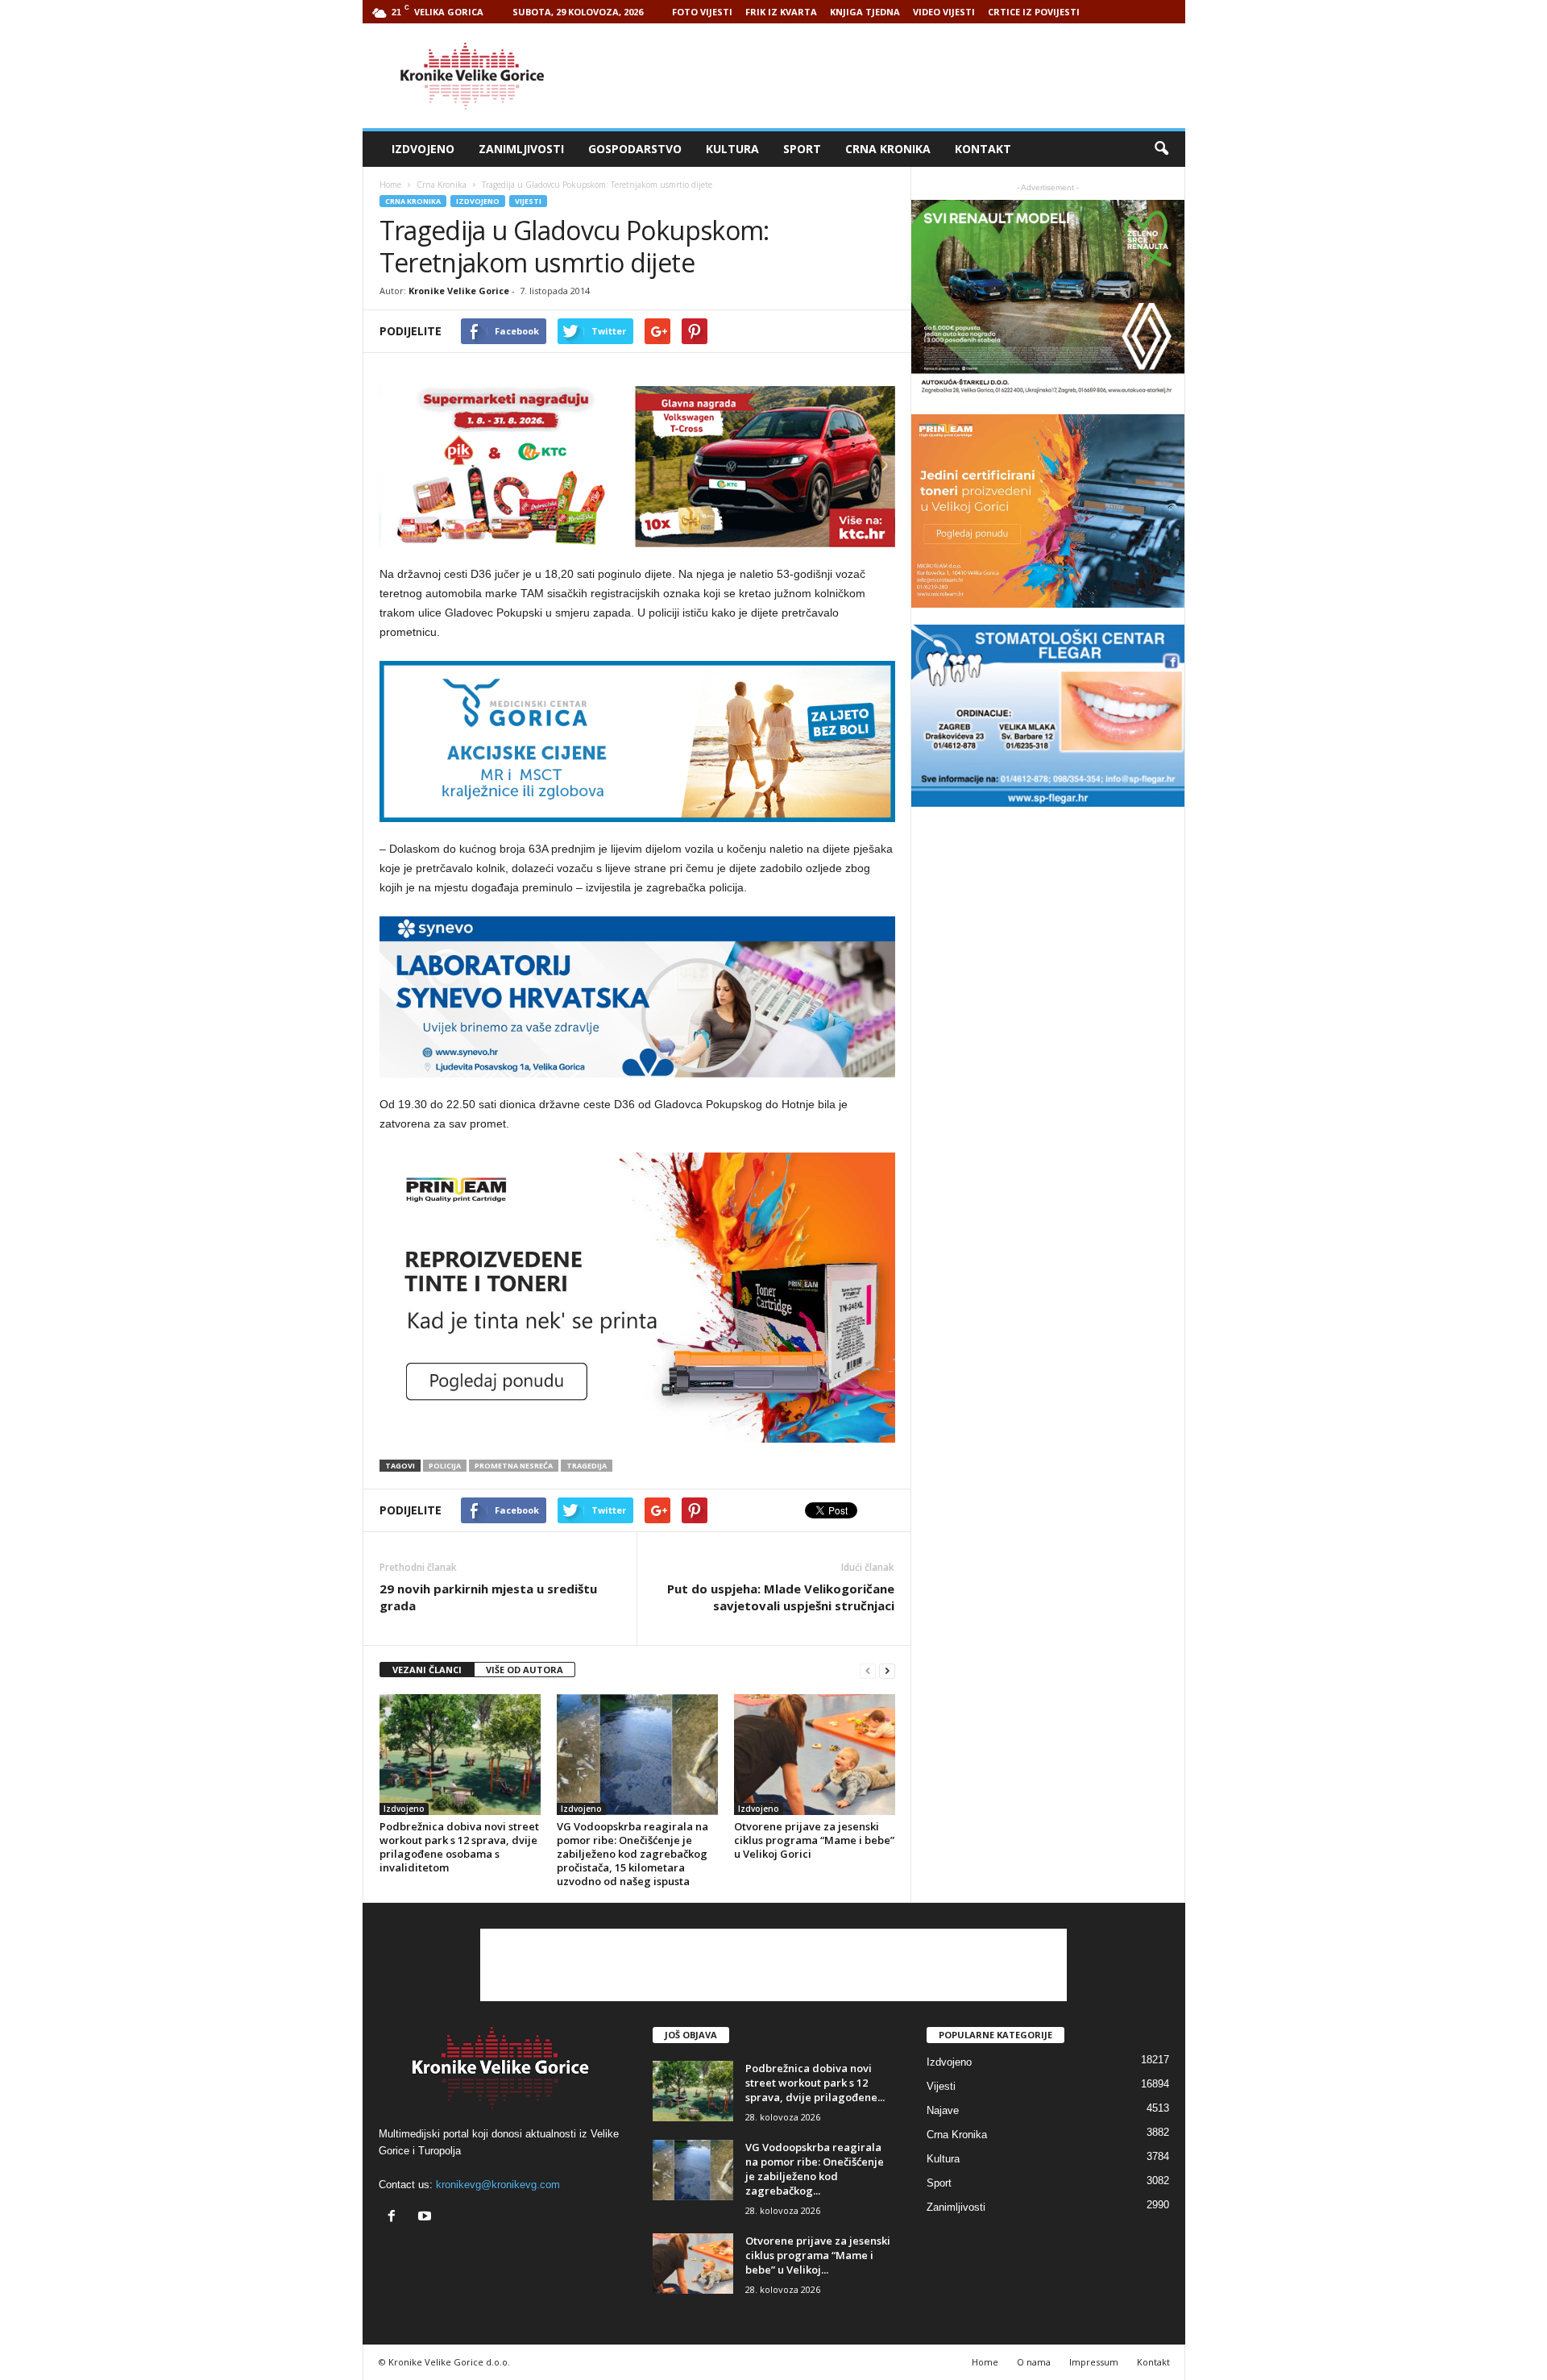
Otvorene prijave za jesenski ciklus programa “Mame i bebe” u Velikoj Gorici (814, 1840)
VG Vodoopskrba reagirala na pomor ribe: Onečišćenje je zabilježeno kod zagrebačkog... (815, 2169)
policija (445, 1466)
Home (390, 185)
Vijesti (528, 201)
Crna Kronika (888, 149)
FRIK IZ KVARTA (781, 12)
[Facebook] (395, 2218)
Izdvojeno (423, 149)
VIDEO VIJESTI (944, 12)
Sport (802, 149)
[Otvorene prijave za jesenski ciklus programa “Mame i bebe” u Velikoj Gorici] (815, 1755)
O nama (1034, 2362)
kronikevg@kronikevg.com (498, 2185)
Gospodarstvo (635, 149)
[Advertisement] (892, 76)
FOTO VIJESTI (702, 12)
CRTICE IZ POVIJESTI (1034, 12)
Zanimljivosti (521, 149)
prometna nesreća (514, 1466)
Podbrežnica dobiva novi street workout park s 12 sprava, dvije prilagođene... (815, 2083)
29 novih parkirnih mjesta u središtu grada (488, 1597)
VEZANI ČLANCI (427, 1670)
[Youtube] (427, 2218)
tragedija (587, 1466)
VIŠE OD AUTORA (525, 1670)
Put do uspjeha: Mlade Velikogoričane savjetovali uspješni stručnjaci (781, 1597)
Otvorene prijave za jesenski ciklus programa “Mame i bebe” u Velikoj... (818, 2255)
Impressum (1094, 2362)
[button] (1161, 149)
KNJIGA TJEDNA (865, 12)
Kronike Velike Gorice (459, 291)
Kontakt (983, 149)
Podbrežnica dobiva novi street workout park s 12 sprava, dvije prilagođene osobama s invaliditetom (459, 1847)
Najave (943, 2110)
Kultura (732, 149)
